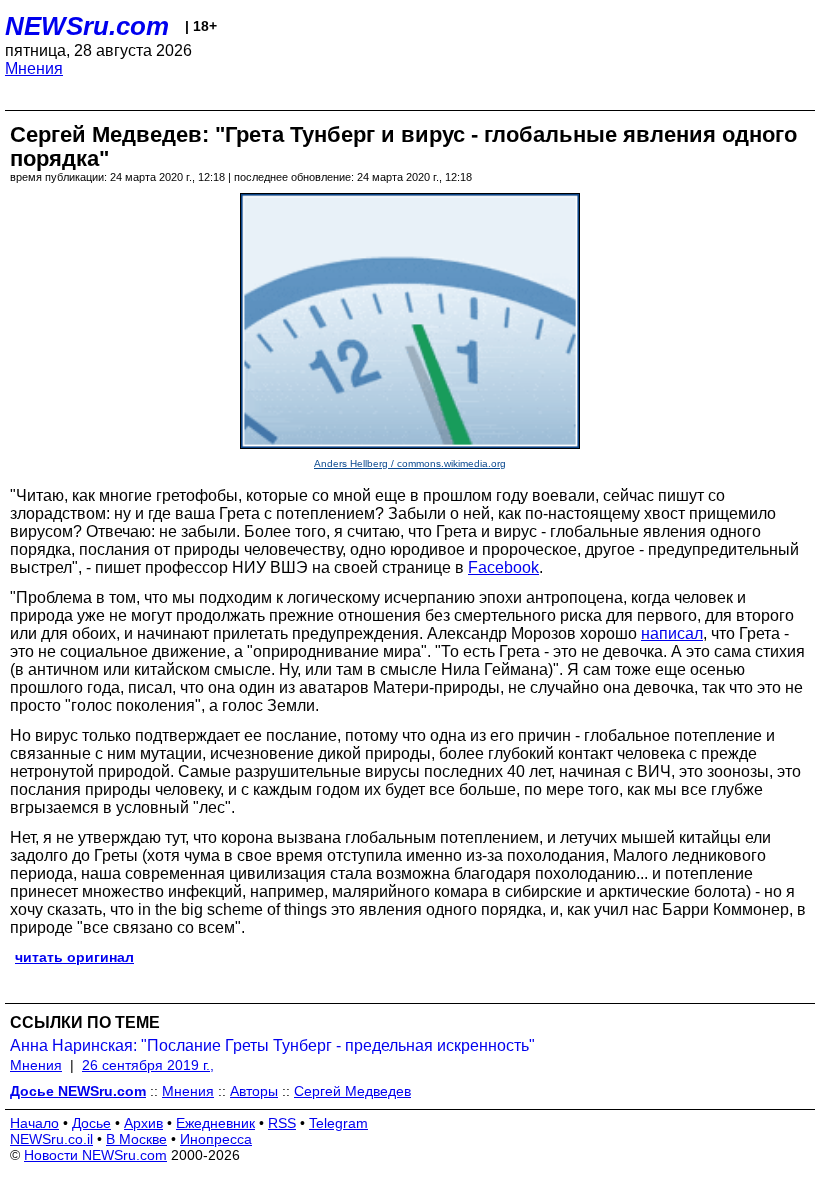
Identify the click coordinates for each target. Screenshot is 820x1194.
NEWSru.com (87, 26)
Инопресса (216, 1139)
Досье (91, 1123)
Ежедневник (215, 1123)
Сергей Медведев (352, 1091)
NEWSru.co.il (51, 1139)
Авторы (254, 1091)
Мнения (34, 68)
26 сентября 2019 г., (148, 1065)
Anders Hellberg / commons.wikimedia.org (410, 463)
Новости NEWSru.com (95, 1155)
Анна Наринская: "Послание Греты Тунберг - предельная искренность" (272, 1045)
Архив (143, 1123)
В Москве (136, 1139)
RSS (282, 1123)
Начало (34, 1123)
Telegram (338, 1123)
